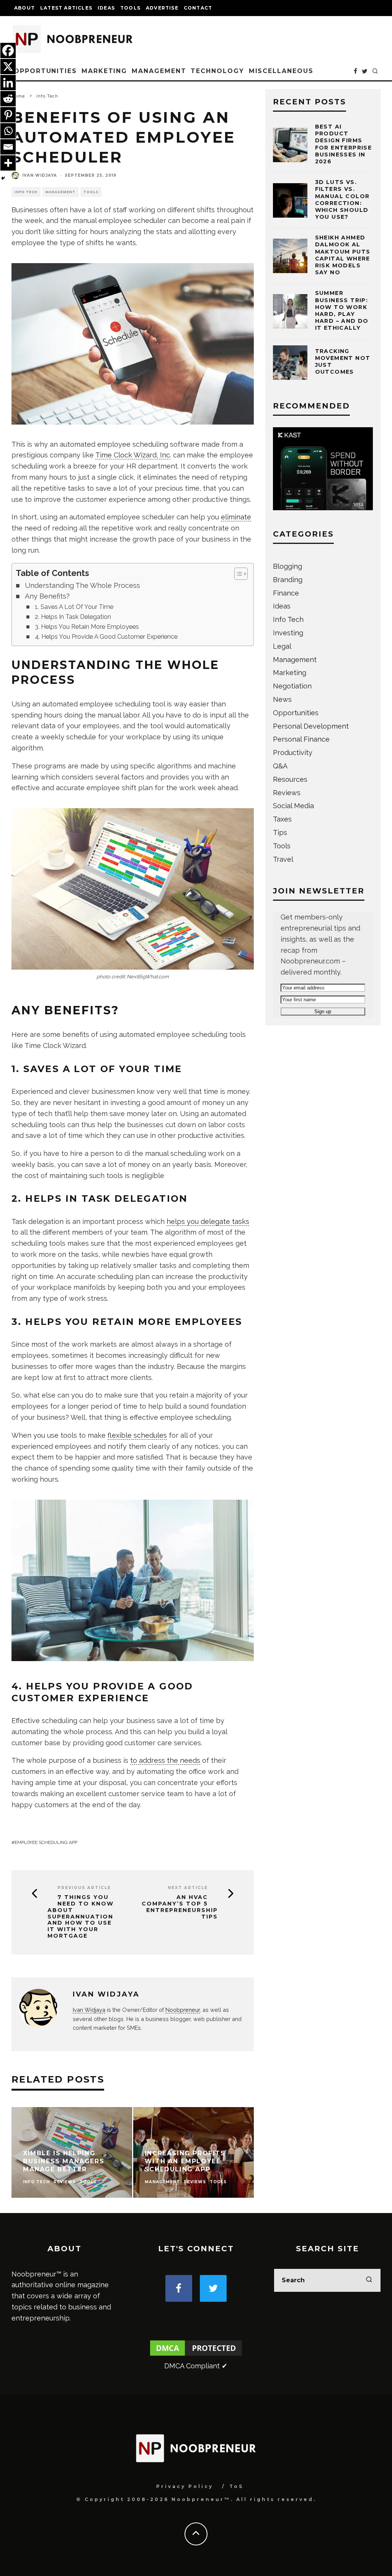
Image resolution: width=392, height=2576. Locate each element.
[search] (369, 2280)
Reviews (287, 793)
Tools (130, 8)
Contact (198, 8)
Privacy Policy (185, 2486)
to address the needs (165, 1760)
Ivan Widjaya (40, 175)
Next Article (188, 1888)
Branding (288, 580)
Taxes (282, 819)
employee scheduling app (46, 1842)
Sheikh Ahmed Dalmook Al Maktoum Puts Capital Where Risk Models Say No (343, 255)
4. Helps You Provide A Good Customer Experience (106, 637)
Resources (290, 779)
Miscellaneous (281, 71)
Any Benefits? (47, 596)
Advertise (162, 8)
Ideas (106, 8)
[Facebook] (8, 50)
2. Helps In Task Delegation (73, 617)
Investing (288, 633)
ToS (236, 2486)
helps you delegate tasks (208, 1221)
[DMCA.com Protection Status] (196, 2355)
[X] (8, 67)
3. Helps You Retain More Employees (87, 627)
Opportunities (45, 71)
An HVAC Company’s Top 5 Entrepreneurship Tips (180, 1907)
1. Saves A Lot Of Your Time (74, 607)
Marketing (104, 71)
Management (159, 71)
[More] (8, 163)
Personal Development (311, 726)
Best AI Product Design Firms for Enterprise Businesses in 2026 (344, 144)
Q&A (280, 766)
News (282, 699)
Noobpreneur (183, 2010)
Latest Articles (66, 8)
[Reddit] (8, 99)
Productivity (293, 753)
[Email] (8, 147)
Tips (280, 832)
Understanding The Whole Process (82, 585)
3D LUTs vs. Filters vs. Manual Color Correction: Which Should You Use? (342, 199)
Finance (286, 593)
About (24, 8)
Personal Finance (301, 739)
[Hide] (3, 178)
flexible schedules (137, 1435)
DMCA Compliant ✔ (196, 2366)
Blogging (287, 566)
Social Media (293, 806)
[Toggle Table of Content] (237, 574)
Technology (217, 71)
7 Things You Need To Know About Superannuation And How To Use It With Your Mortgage (81, 1917)
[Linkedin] (8, 83)
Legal (282, 646)
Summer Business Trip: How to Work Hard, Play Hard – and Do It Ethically (342, 310)
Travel (283, 859)
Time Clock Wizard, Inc (133, 455)
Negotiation (292, 686)
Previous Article (84, 1888)
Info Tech (26, 192)
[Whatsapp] (8, 131)
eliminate (236, 517)
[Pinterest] (8, 115)
